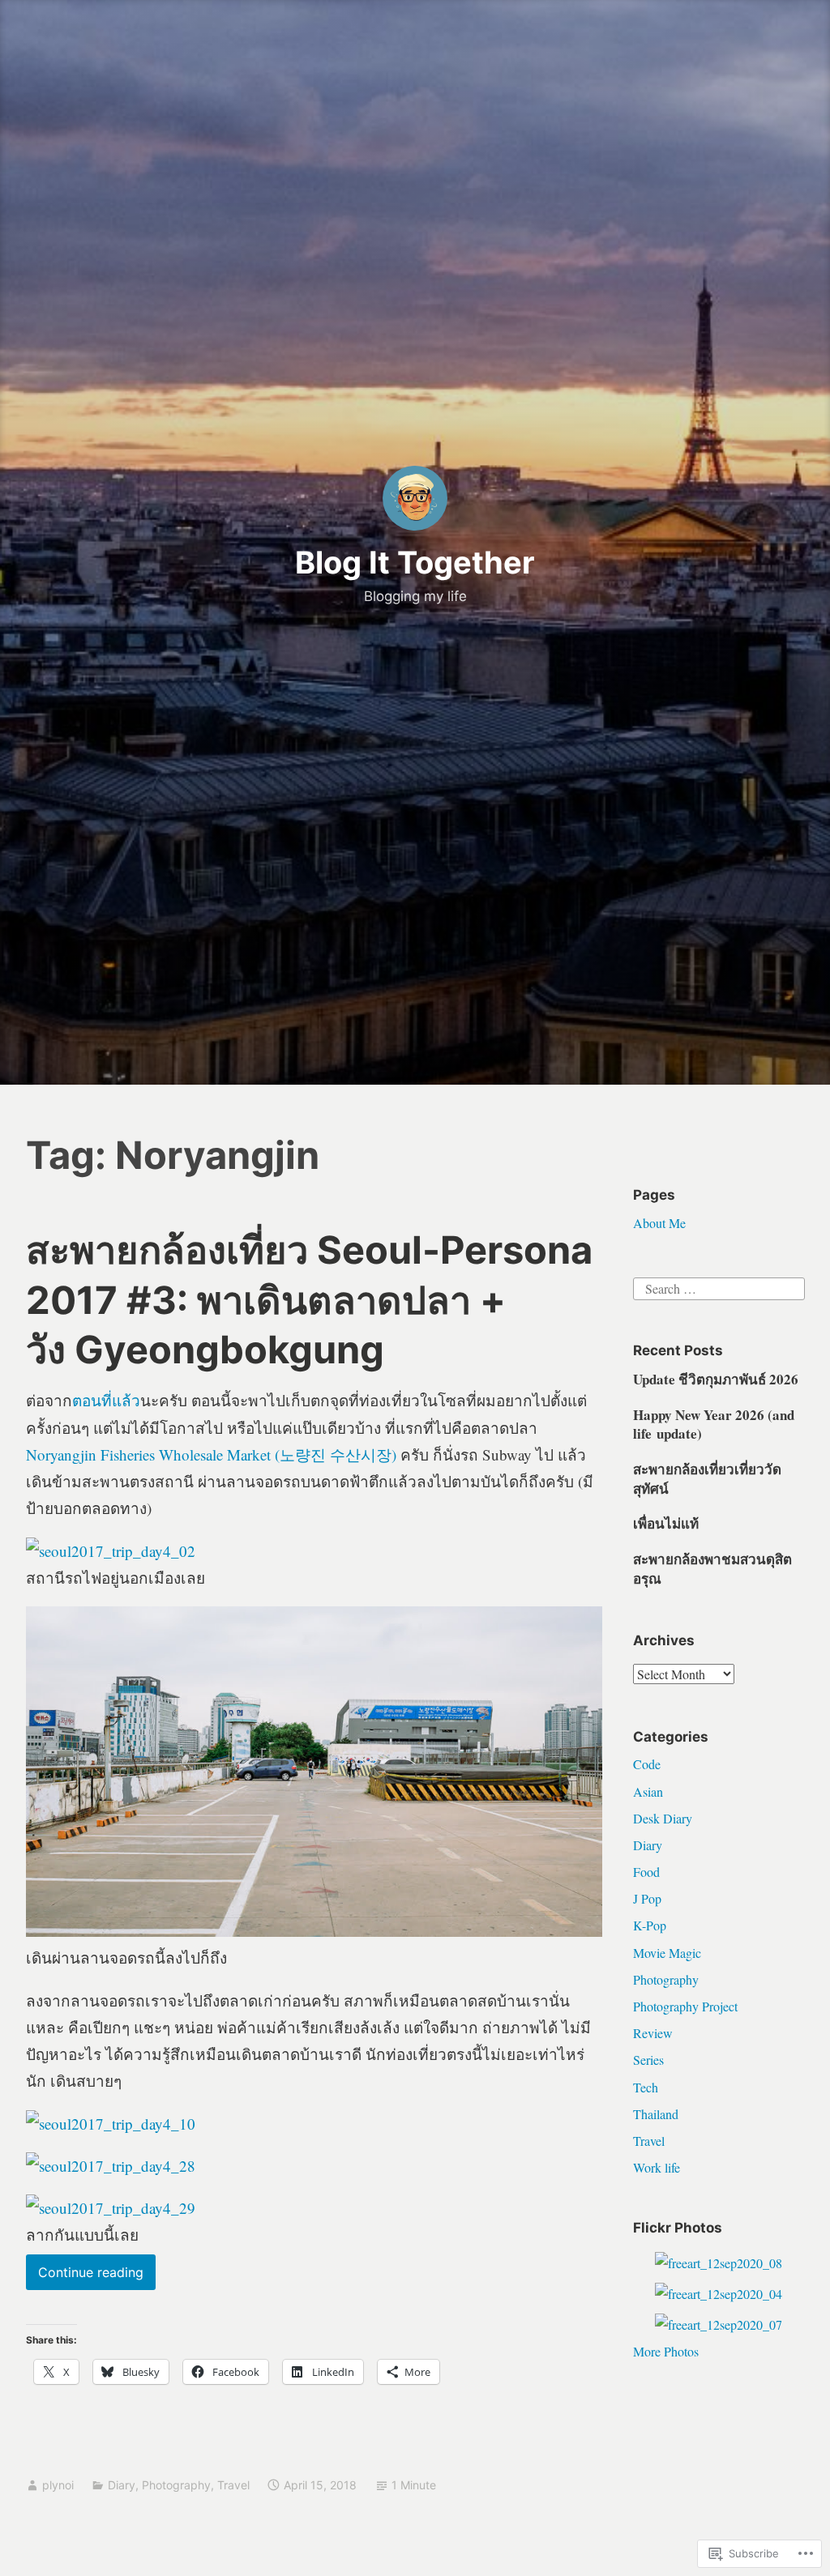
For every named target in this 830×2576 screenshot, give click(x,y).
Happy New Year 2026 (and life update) (714, 1424)
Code (647, 1764)
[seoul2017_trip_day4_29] (111, 2208)
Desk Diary (663, 1818)
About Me (659, 1223)
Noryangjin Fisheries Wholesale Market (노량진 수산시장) (211, 1454)
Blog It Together (415, 562)
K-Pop (650, 1925)
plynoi (58, 2485)
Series (648, 2060)
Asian (648, 1791)
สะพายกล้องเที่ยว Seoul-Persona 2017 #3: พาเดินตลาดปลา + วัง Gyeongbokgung (309, 1299)
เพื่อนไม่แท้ (666, 1523)
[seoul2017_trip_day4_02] (111, 1551)
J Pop (647, 1898)
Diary (122, 2485)
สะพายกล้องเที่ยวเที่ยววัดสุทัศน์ (707, 1479)
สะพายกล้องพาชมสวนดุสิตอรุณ (712, 1569)
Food (646, 1872)
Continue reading (85, 2277)
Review (653, 2033)
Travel (233, 2485)
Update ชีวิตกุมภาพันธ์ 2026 (716, 1379)
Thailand (656, 2114)
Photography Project (685, 2006)
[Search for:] (719, 1287)
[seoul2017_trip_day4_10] (111, 2124)
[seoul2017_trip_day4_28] (111, 2166)
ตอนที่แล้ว (106, 1400)
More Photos (666, 2351)
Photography (176, 2485)
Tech (646, 2087)
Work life (657, 2167)
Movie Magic (667, 1953)
